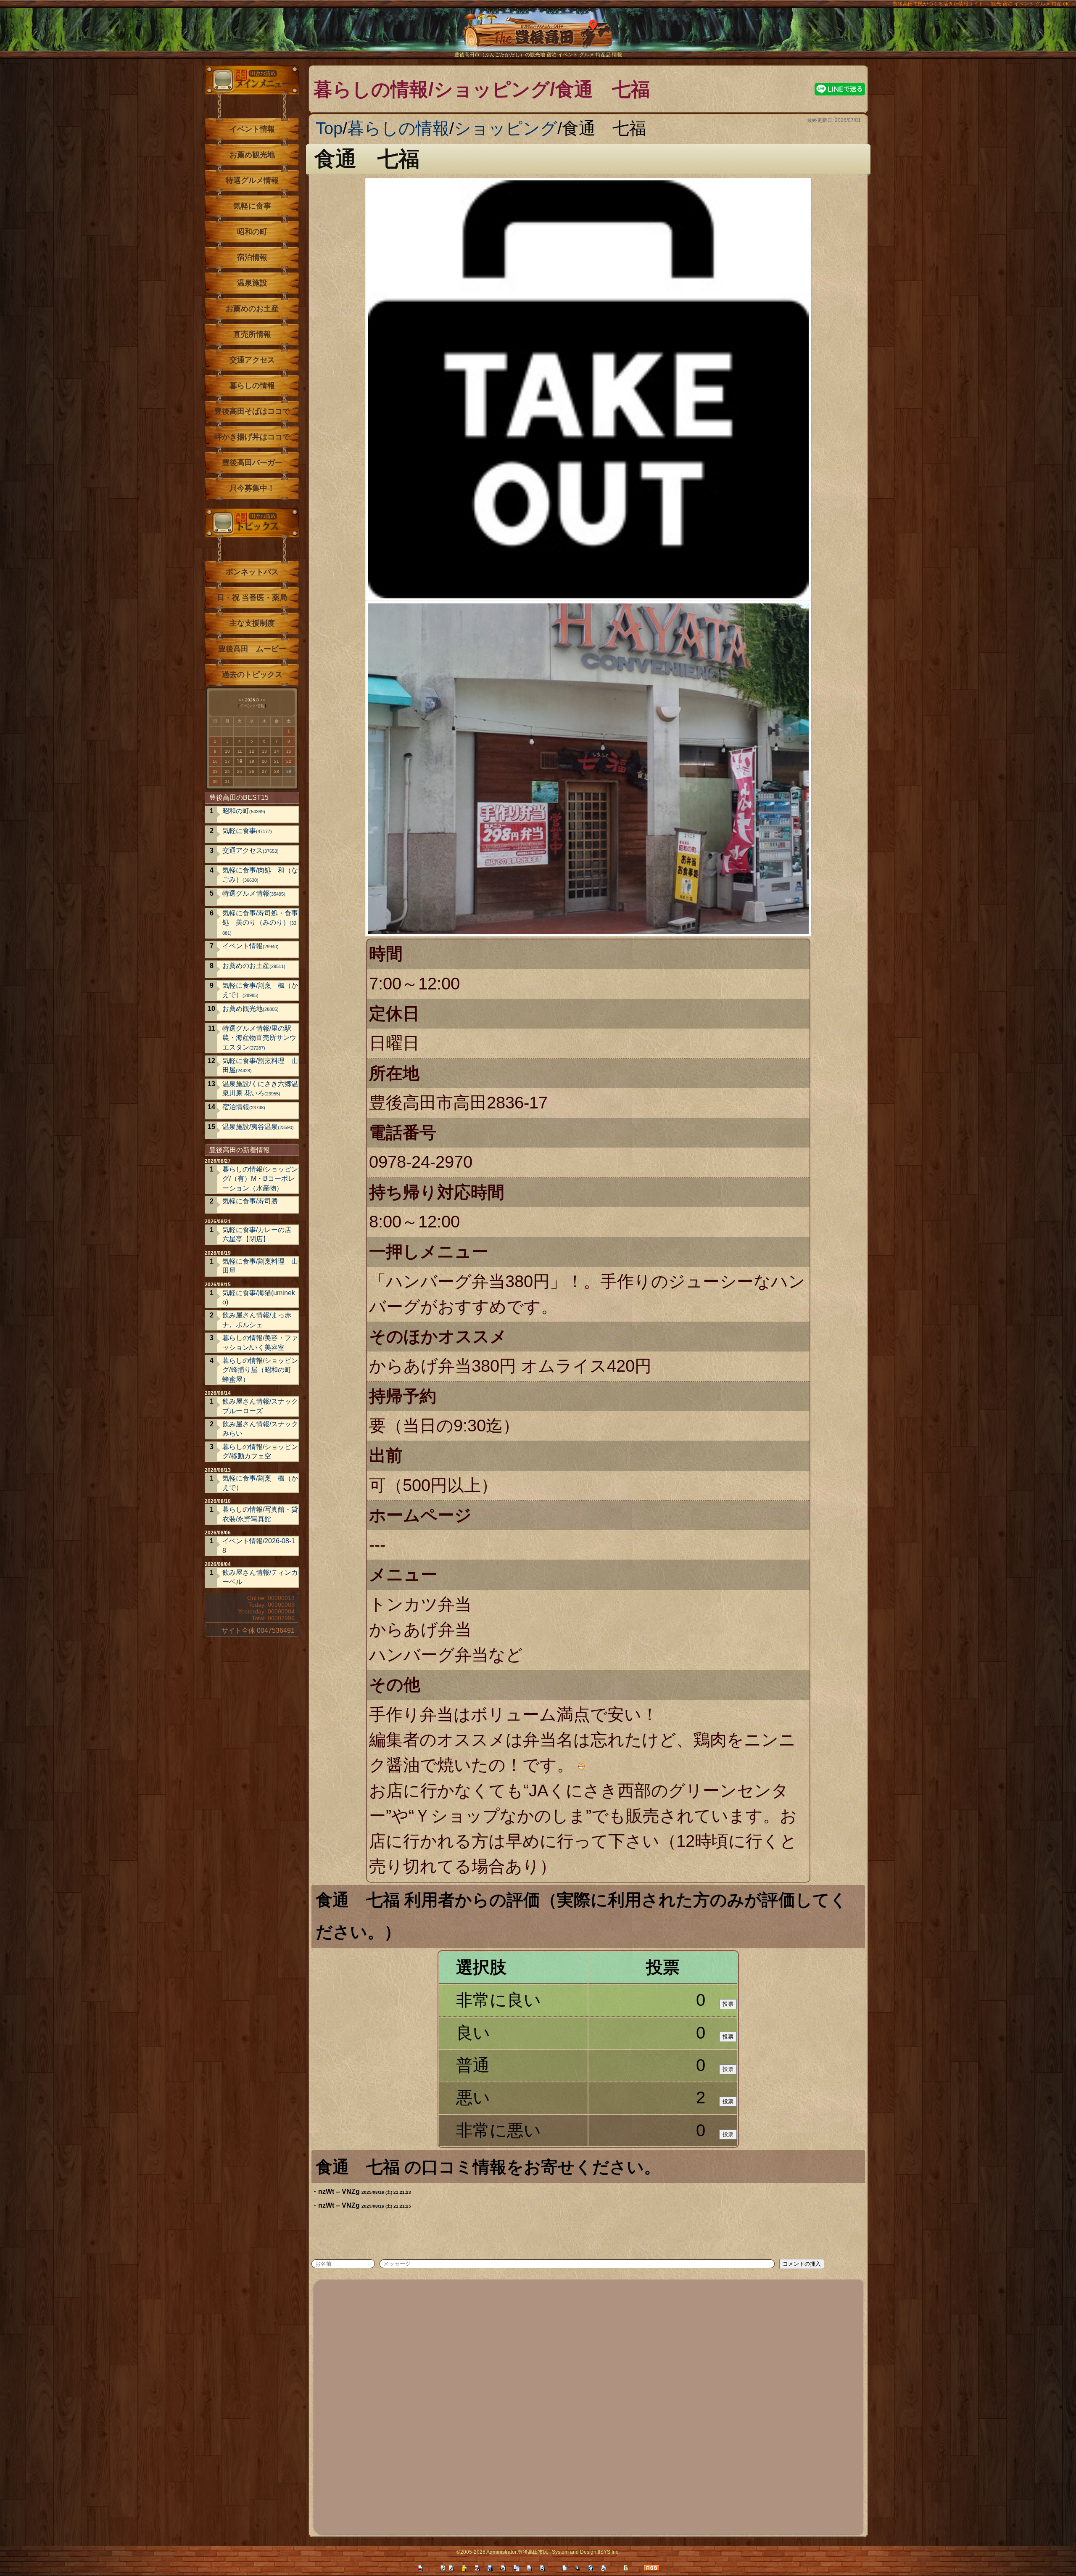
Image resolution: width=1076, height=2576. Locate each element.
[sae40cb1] (667, 2166)
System (560, 2552)
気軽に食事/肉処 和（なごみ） (260, 875)
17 (227, 761)
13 (264, 751)
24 (227, 771)
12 (252, 751)
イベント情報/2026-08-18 (259, 1546)
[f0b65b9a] (407, 1931)
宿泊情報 (252, 257)
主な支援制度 (252, 623)
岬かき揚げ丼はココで (252, 437)
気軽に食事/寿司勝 (250, 1201)
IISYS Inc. (609, 2552)
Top (329, 128)
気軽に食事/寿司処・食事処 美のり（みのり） (260, 923)
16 (215, 761)
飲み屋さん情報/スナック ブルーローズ (260, 1406)
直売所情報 (252, 334)
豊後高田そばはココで (252, 411)
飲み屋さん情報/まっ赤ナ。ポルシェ (257, 1320)
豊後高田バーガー (252, 463)
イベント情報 (252, 129)
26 (252, 771)
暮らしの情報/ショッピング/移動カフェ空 (260, 1451)
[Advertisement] (570, 2406)
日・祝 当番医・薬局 (252, 598)
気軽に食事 (252, 206)
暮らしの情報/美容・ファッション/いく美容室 (260, 1342)
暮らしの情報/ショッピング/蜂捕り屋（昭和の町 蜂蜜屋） (260, 1370)
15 (289, 751)
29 (289, 771)
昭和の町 (252, 232)
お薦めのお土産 (252, 309)
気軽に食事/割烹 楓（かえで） (260, 990)
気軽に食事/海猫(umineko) (259, 1297)
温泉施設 (252, 283)
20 (264, 761)
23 (215, 771)
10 (227, 751)
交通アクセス (252, 360)
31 (227, 782)
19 (252, 761)
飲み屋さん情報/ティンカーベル (260, 1577)
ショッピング (506, 128)
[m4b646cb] (427, 157)
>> (263, 700)
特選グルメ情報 (252, 180)
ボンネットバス (252, 572)
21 (277, 761)
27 (264, 771)
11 (240, 751)
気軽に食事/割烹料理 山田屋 (260, 1065)
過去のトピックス (252, 674)
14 (277, 751)
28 (277, 771)
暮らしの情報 (398, 128)
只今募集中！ (252, 488)
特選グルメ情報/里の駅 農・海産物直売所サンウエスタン (260, 1038)
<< (241, 700)
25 (240, 771)
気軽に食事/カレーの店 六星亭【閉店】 (257, 1234)
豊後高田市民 (533, 2552)
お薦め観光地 (252, 155)
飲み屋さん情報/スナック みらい (260, 1429)
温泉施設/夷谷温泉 (258, 1127)
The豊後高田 (538, 36)
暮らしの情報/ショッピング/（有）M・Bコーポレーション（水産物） (260, 1179)
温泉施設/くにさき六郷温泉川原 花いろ (260, 1088)
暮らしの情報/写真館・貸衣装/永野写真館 (260, 1514)
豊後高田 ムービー (252, 649)
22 (289, 761)
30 (215, 782)
